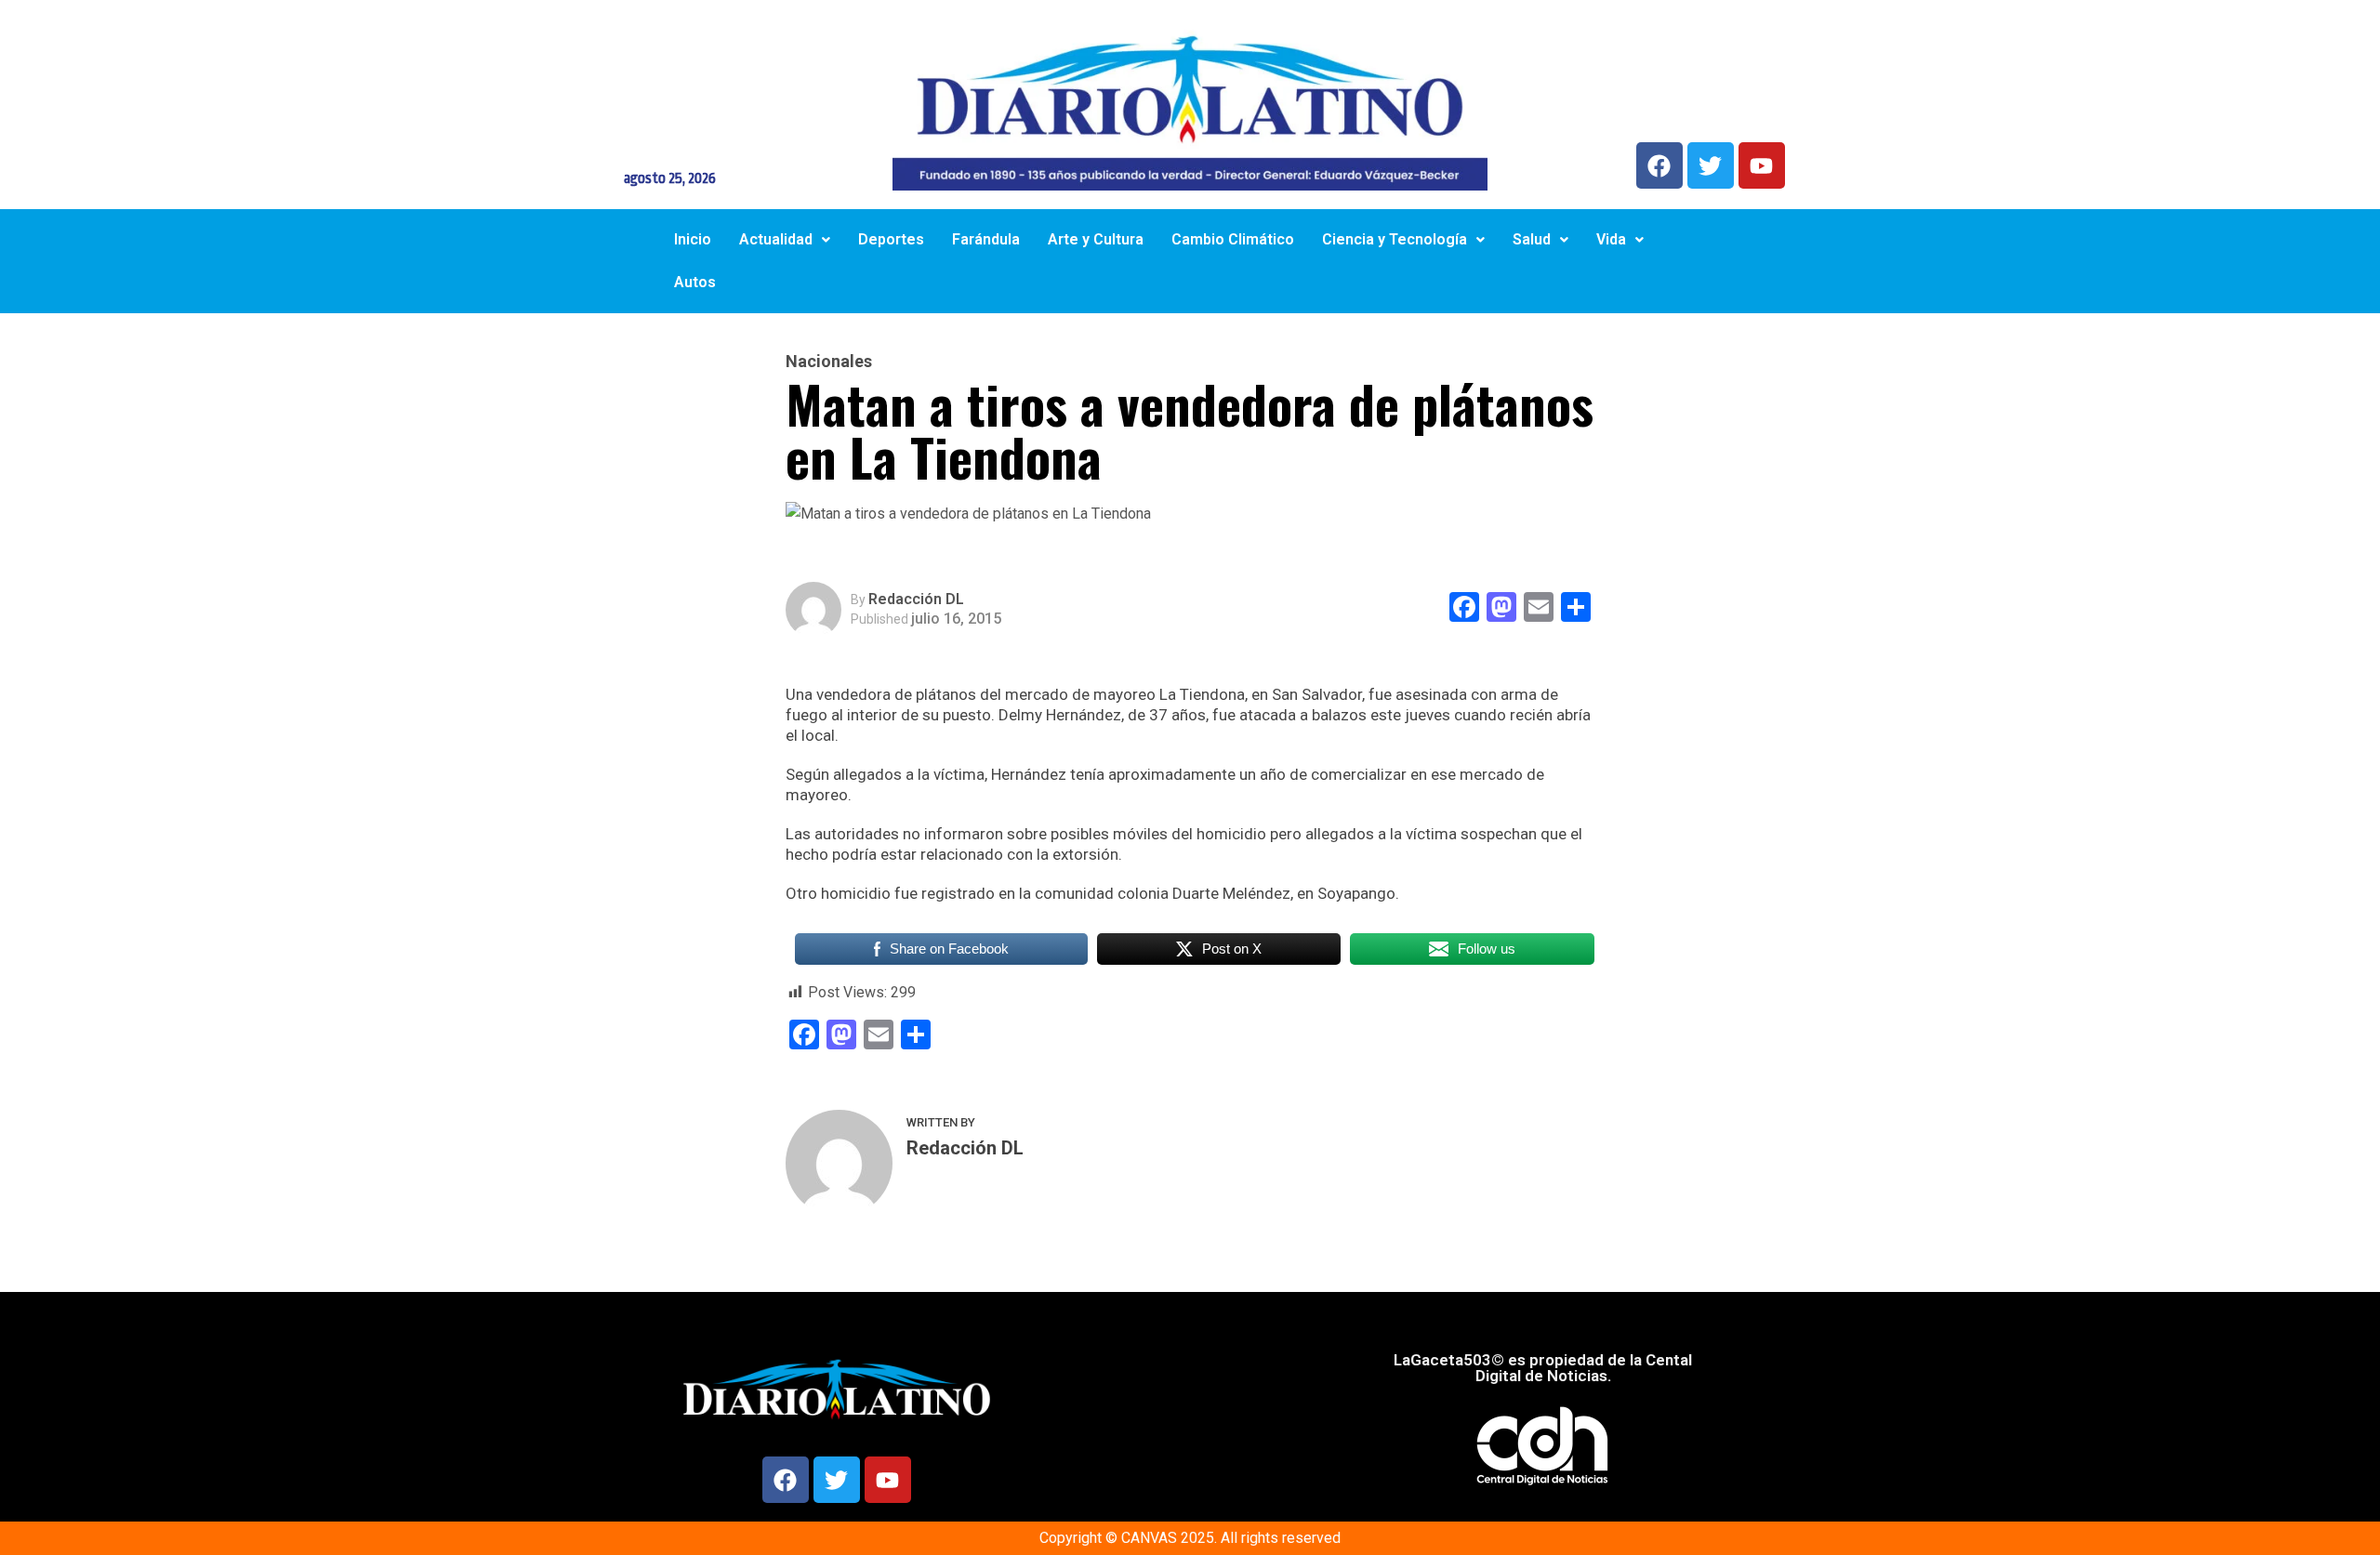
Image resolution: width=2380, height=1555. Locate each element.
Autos (695, 282)
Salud (1532, 239)
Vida (1611, 239)
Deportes (891, 239)
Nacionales (829, 362)
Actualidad (776, 239)
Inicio (693, 239)
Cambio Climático (1233, 239)
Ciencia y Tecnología (1395, 239)
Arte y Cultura (1096, 239)
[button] (785, 240)
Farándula (986, 239)
